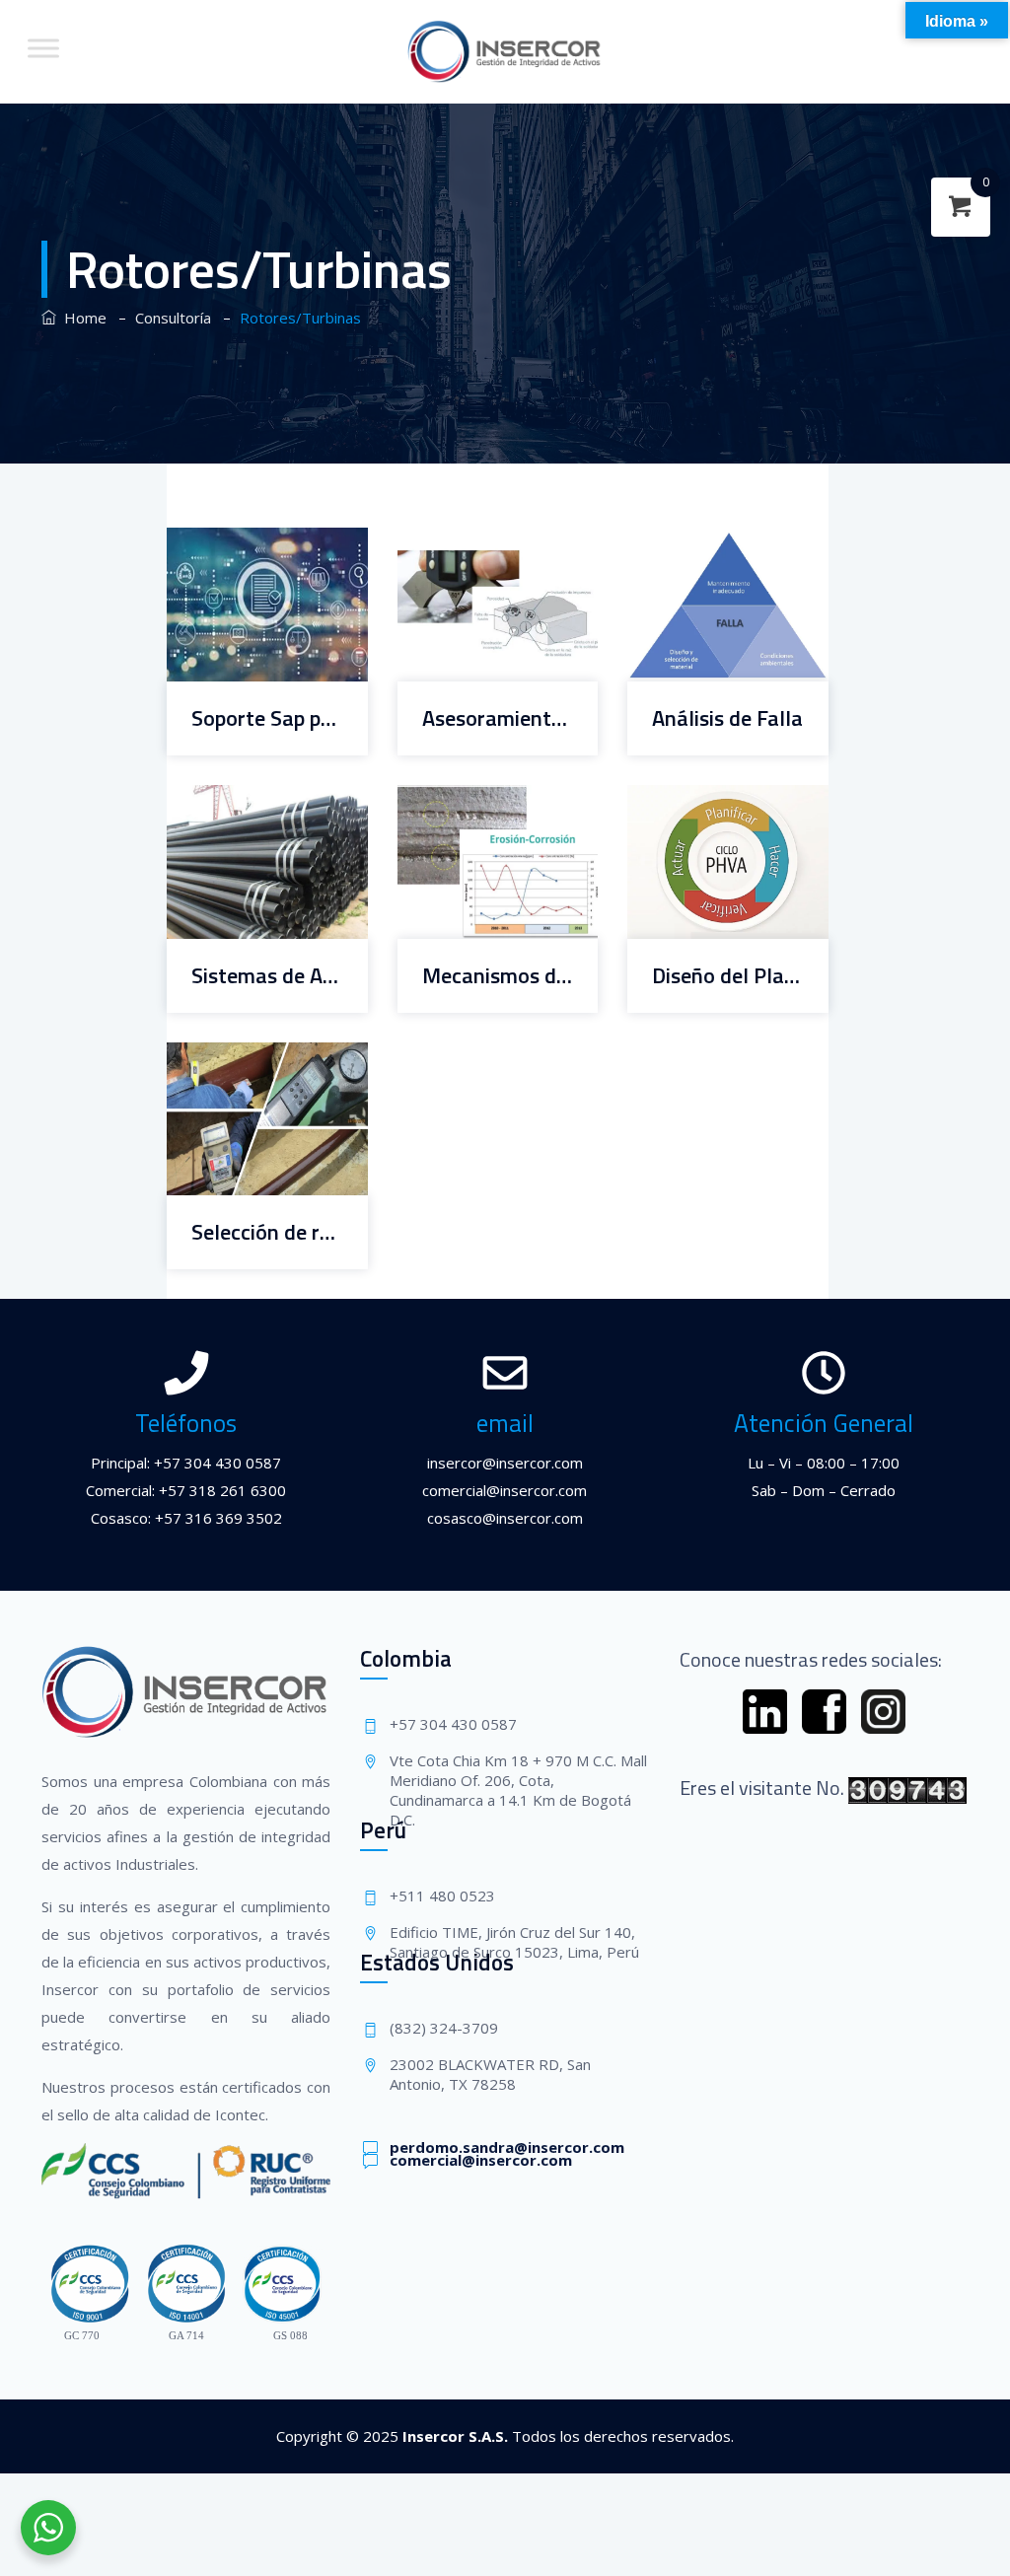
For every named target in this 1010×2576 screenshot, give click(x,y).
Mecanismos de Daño (498, 976)
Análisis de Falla (727, 718)
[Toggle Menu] (43, 48)
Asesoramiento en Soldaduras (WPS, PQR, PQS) (498, 718)
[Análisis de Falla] (703, 543)
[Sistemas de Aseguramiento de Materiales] (242, 800)
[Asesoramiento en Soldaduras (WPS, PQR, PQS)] (472, 543)
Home (81, 318)
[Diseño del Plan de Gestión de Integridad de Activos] (703, 800)
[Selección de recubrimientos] (242, 1058)
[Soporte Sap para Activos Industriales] (242, 543)
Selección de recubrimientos (267, 1232)
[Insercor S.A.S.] (505, 52)
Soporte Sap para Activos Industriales (267, 718)
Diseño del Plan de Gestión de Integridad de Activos (728, 976)
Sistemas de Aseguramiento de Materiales (267, 976)
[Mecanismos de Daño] (472, 800)
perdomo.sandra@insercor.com (507, 2147)
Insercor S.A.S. (455, 2436)
